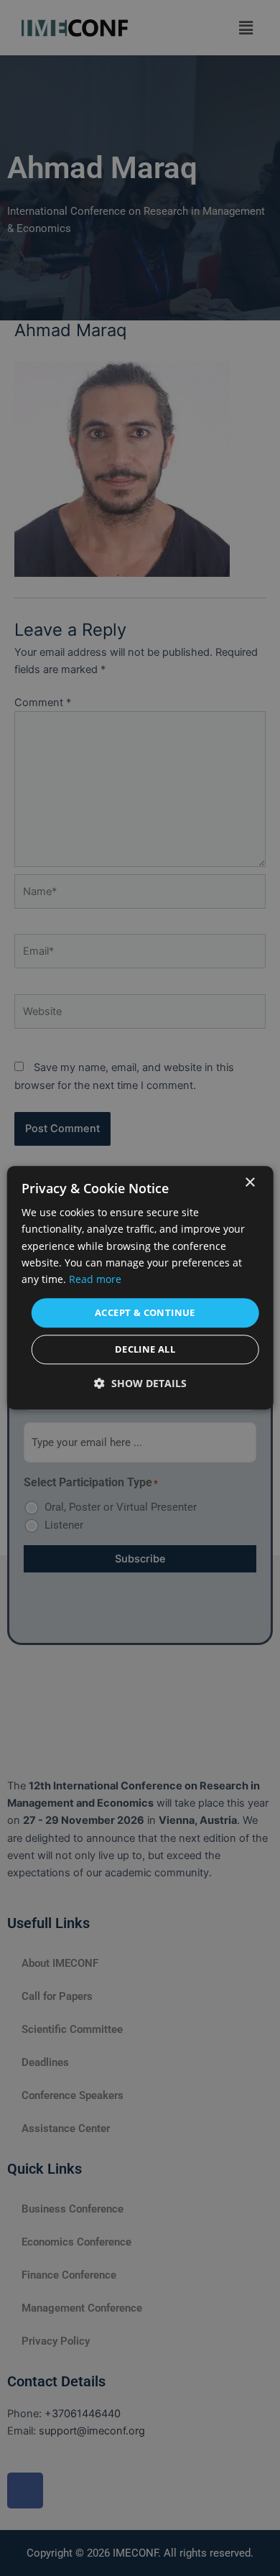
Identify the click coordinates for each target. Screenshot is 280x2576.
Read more (95, 1279)
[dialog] (140, 1288)
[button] (140, 1384)
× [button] (249, 1183)
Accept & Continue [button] (145, 1312)
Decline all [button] (145, 1350)
